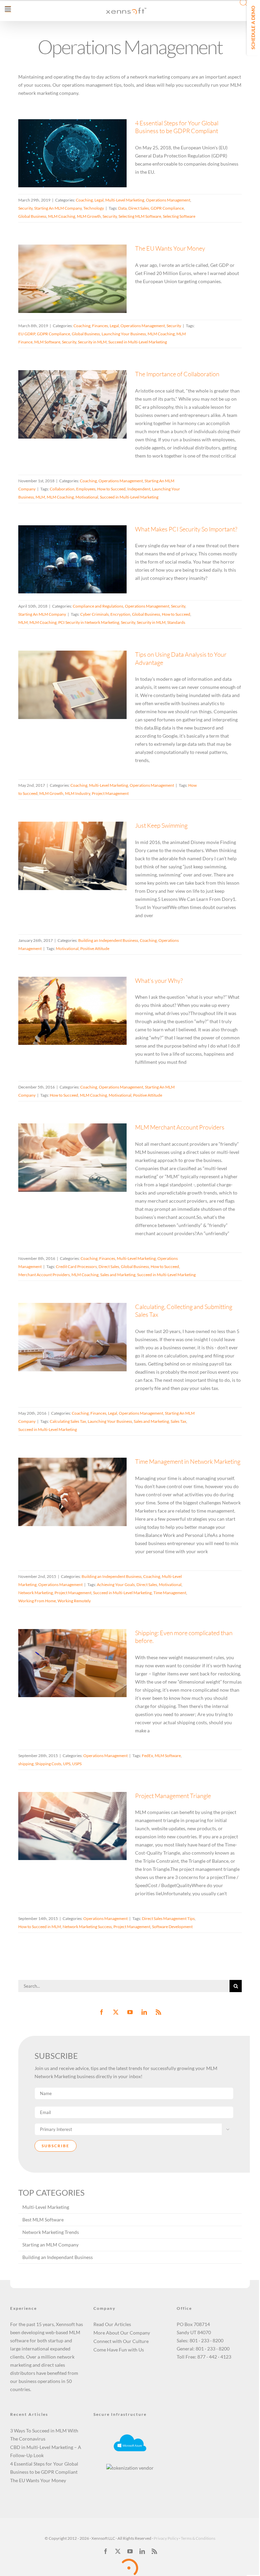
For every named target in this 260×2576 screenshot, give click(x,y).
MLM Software (47, 342)
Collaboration (62, 489)
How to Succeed (111, 489)
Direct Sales (139, 208)
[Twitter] (116, 2012)
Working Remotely (74, 1601)
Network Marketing (36, 1593)
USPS (77, 1764)
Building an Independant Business (58, 2257)
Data (122, 208)
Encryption (120, 614)
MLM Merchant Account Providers (64, 1139)
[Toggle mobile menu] (8, 9)
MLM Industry (78, 793)
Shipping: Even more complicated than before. (64, 1649)
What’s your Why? (64, 997)
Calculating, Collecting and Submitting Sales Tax (64, 1319)
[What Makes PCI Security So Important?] (72, 559)
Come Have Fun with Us (119, 2350)
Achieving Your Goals (116, 1585)
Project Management (110, 793)
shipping (26, 1764)
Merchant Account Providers (44, 1275)
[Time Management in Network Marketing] (72, 1492)
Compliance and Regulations (61, 572)
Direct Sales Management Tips (168, 1918)
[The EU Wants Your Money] (72, 279)
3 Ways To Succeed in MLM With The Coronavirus (44, 2435)
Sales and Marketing (118, 1275)
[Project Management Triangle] (72, 1826)
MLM (40, 497)
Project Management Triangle (64, 1816)
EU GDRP (27, 334)
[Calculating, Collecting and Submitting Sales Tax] (72, 1337)
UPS (67, 1764)
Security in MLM (92, 342)
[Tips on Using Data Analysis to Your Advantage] (72, 685)
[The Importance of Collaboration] (72, 404)
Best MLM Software (43, 2220)
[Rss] (158, 2012)
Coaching (36, 166)
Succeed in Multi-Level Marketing (138, 342)
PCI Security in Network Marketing (89, 622)
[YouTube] (130, 2012)
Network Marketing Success (87, 1927)
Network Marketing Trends (51, 2232)
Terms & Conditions (198, 2538)
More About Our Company (122, 2333)
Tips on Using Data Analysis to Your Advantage (64, 666)
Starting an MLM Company (50, 2245)
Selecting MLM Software (140, 216)
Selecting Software (179, 216)
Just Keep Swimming (64, 841)
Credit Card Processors (76, 1266)
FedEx (147, 1756)
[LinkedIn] (144, 2012)
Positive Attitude (95, 948)
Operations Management (168, 200)
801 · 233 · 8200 (207, 2340)
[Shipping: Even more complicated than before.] (72, 1663)
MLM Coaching (62, 216)
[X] (118, 2551)
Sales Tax (178, 1421)
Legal (51, 166)
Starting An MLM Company (92, 174)
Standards (176, 622)
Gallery (81, 127)
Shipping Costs (48, 1764)
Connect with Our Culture (121, 2341)
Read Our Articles (112, 2324)
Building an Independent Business (63, 864)
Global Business (32, 216)
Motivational (87, 497)
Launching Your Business (124, 334)
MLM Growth (89, 216)
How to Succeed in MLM (40, 1927)
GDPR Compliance (167, 208)
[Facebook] (102, 2012)
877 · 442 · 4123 (214, 2357)
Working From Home (37, 1601)
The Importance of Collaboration (64, 386)
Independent (139, 489)
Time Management (170, 1593)
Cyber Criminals (94, 614)
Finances (66, 287)
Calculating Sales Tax (68, 1421)
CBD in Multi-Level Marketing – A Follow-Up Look (46, 2451)
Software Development (172, 1927)
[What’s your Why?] (72, 1011)
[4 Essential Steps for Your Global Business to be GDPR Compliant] (72, 153)
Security (60, 174)
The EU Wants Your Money (64, 264)
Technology (73, 182)
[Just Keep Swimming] (72, 856)
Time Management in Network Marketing (64, 1473)
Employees (86, 489)
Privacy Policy (166, 2538)
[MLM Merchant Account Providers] (72, 1158)
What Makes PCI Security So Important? (64, 541)
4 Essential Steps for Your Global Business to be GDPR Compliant (64, 127)
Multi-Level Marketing (76, 166)
